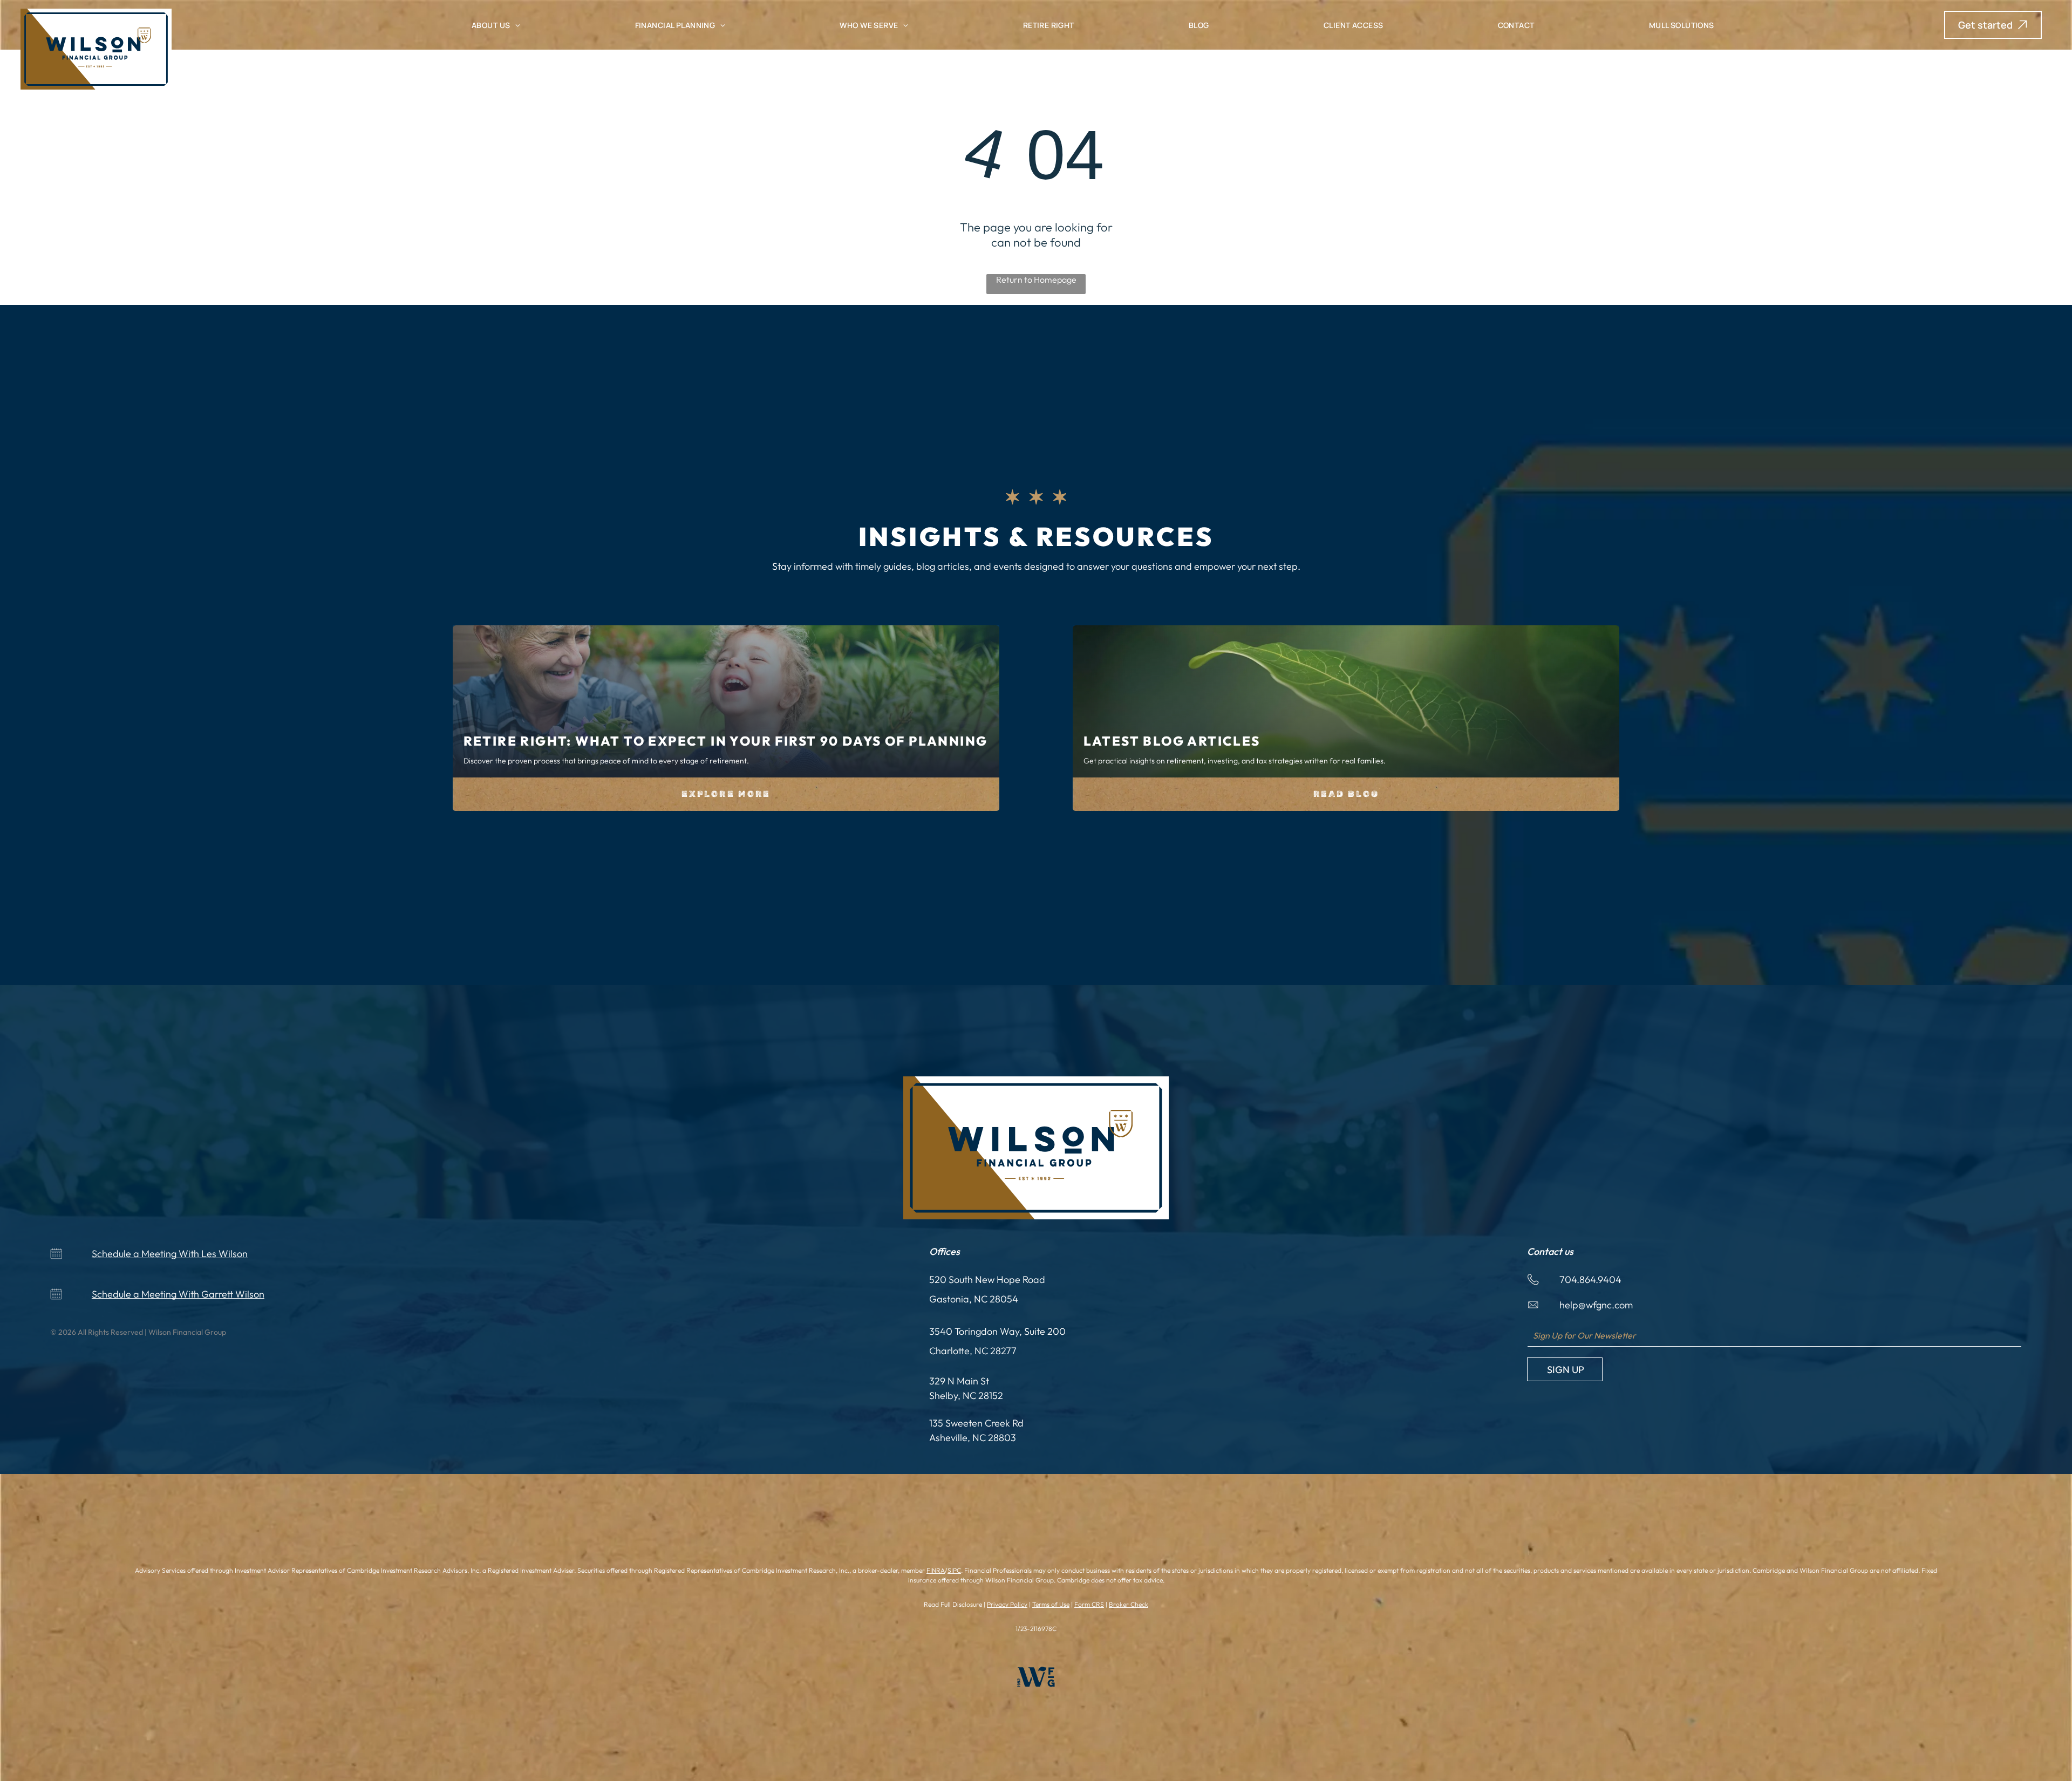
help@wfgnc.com (1596, 1305)
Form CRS (1089, 1604)
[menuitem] (496, 25)
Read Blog (1346, 794)
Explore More (726, 794)
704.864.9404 (1590, 1280)
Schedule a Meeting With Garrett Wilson (178, 1294)
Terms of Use (1051, 1604)
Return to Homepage (1036, 279)
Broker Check (1129, 1604)
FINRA (936, 1570)
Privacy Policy (1007, 1604)
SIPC (954, 1570)
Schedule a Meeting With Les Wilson (170, 1254)
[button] (1993, 25)
